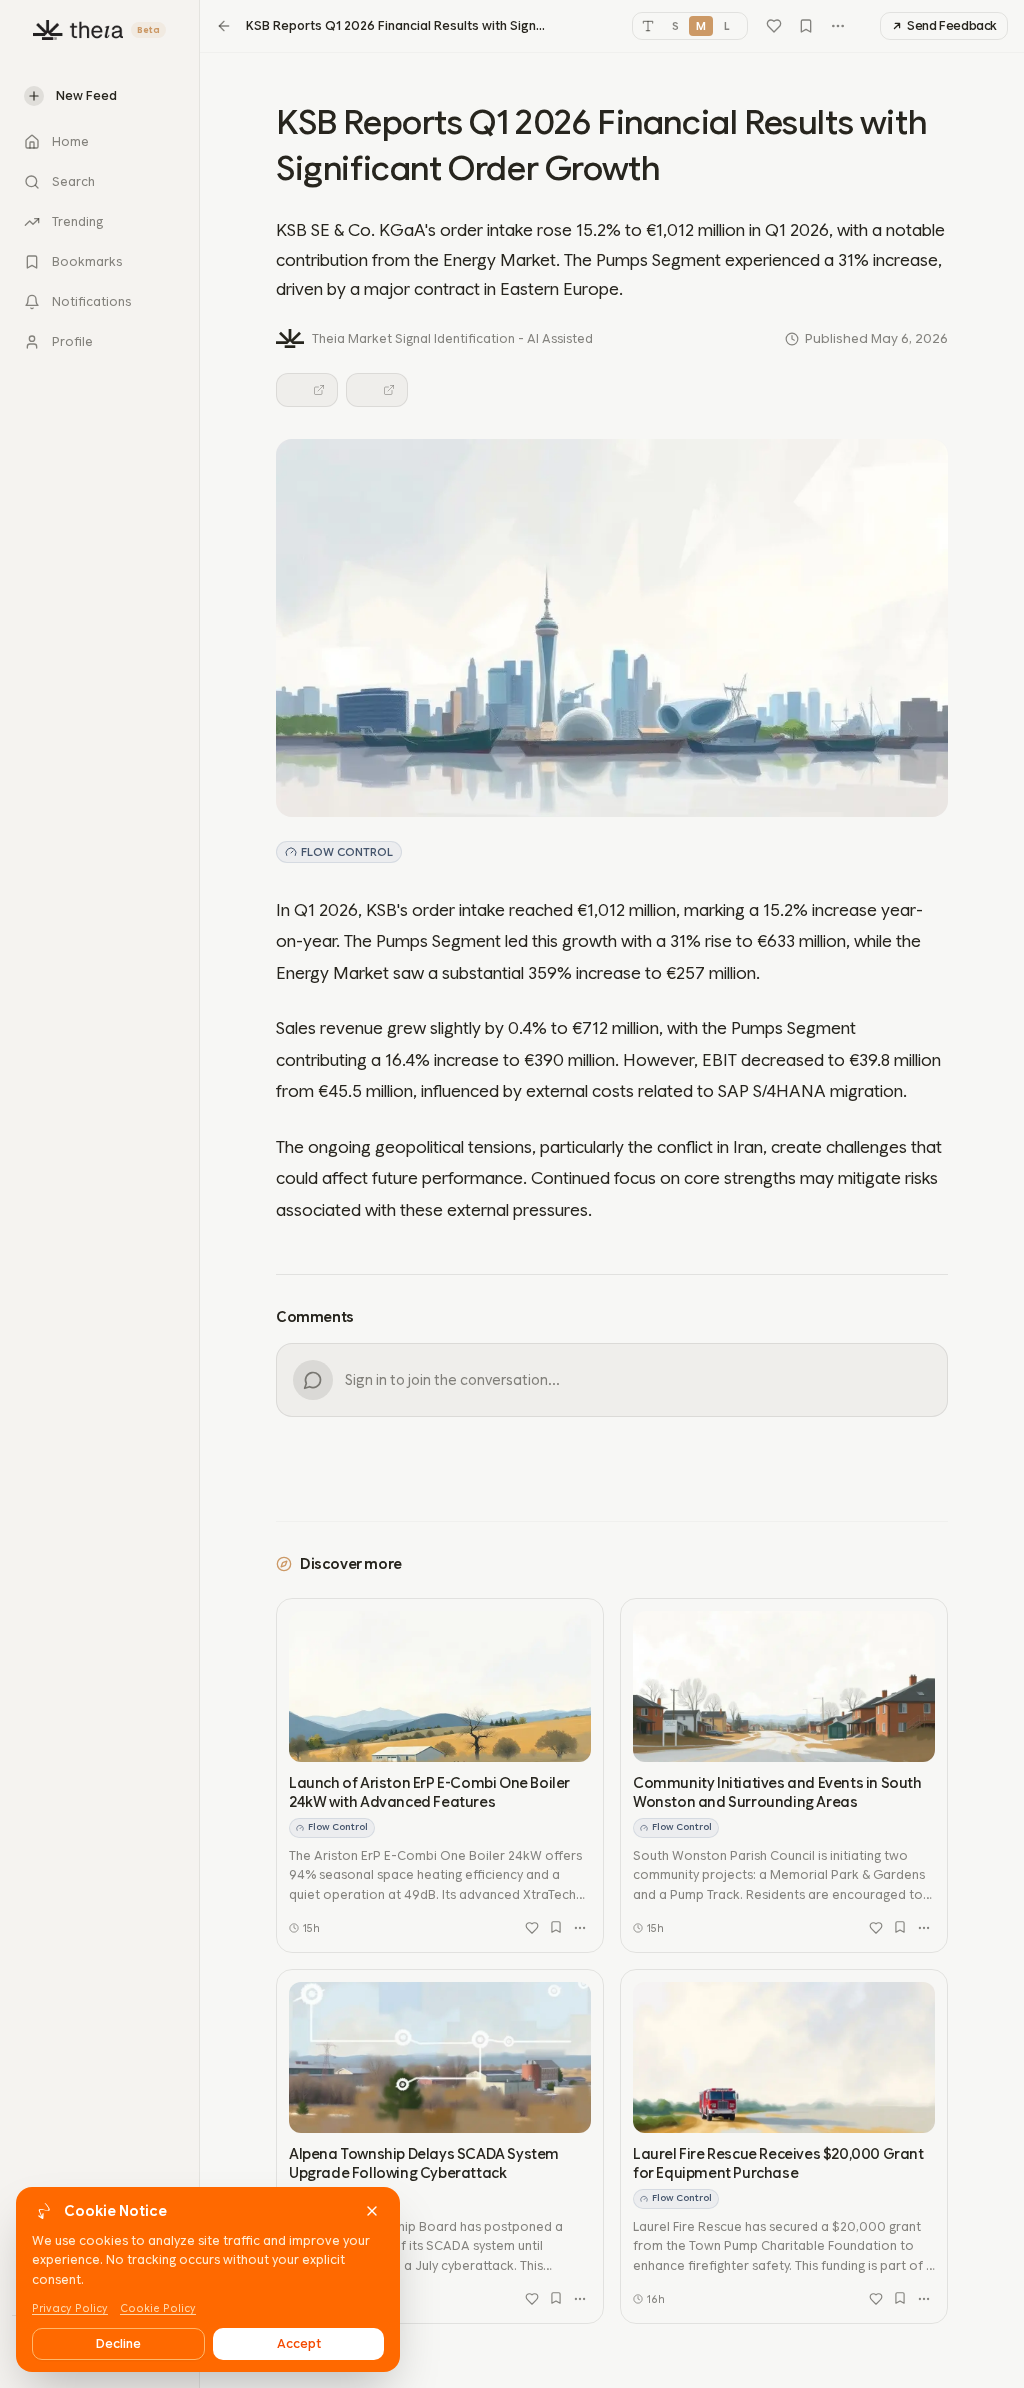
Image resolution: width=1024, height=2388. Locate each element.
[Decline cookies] (372, 2211)
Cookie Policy (158, 2308)
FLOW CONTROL (347, 852)
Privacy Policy (70, 2308)
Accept (299, 2343)
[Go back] (224, 26)
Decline (118, 2343)
